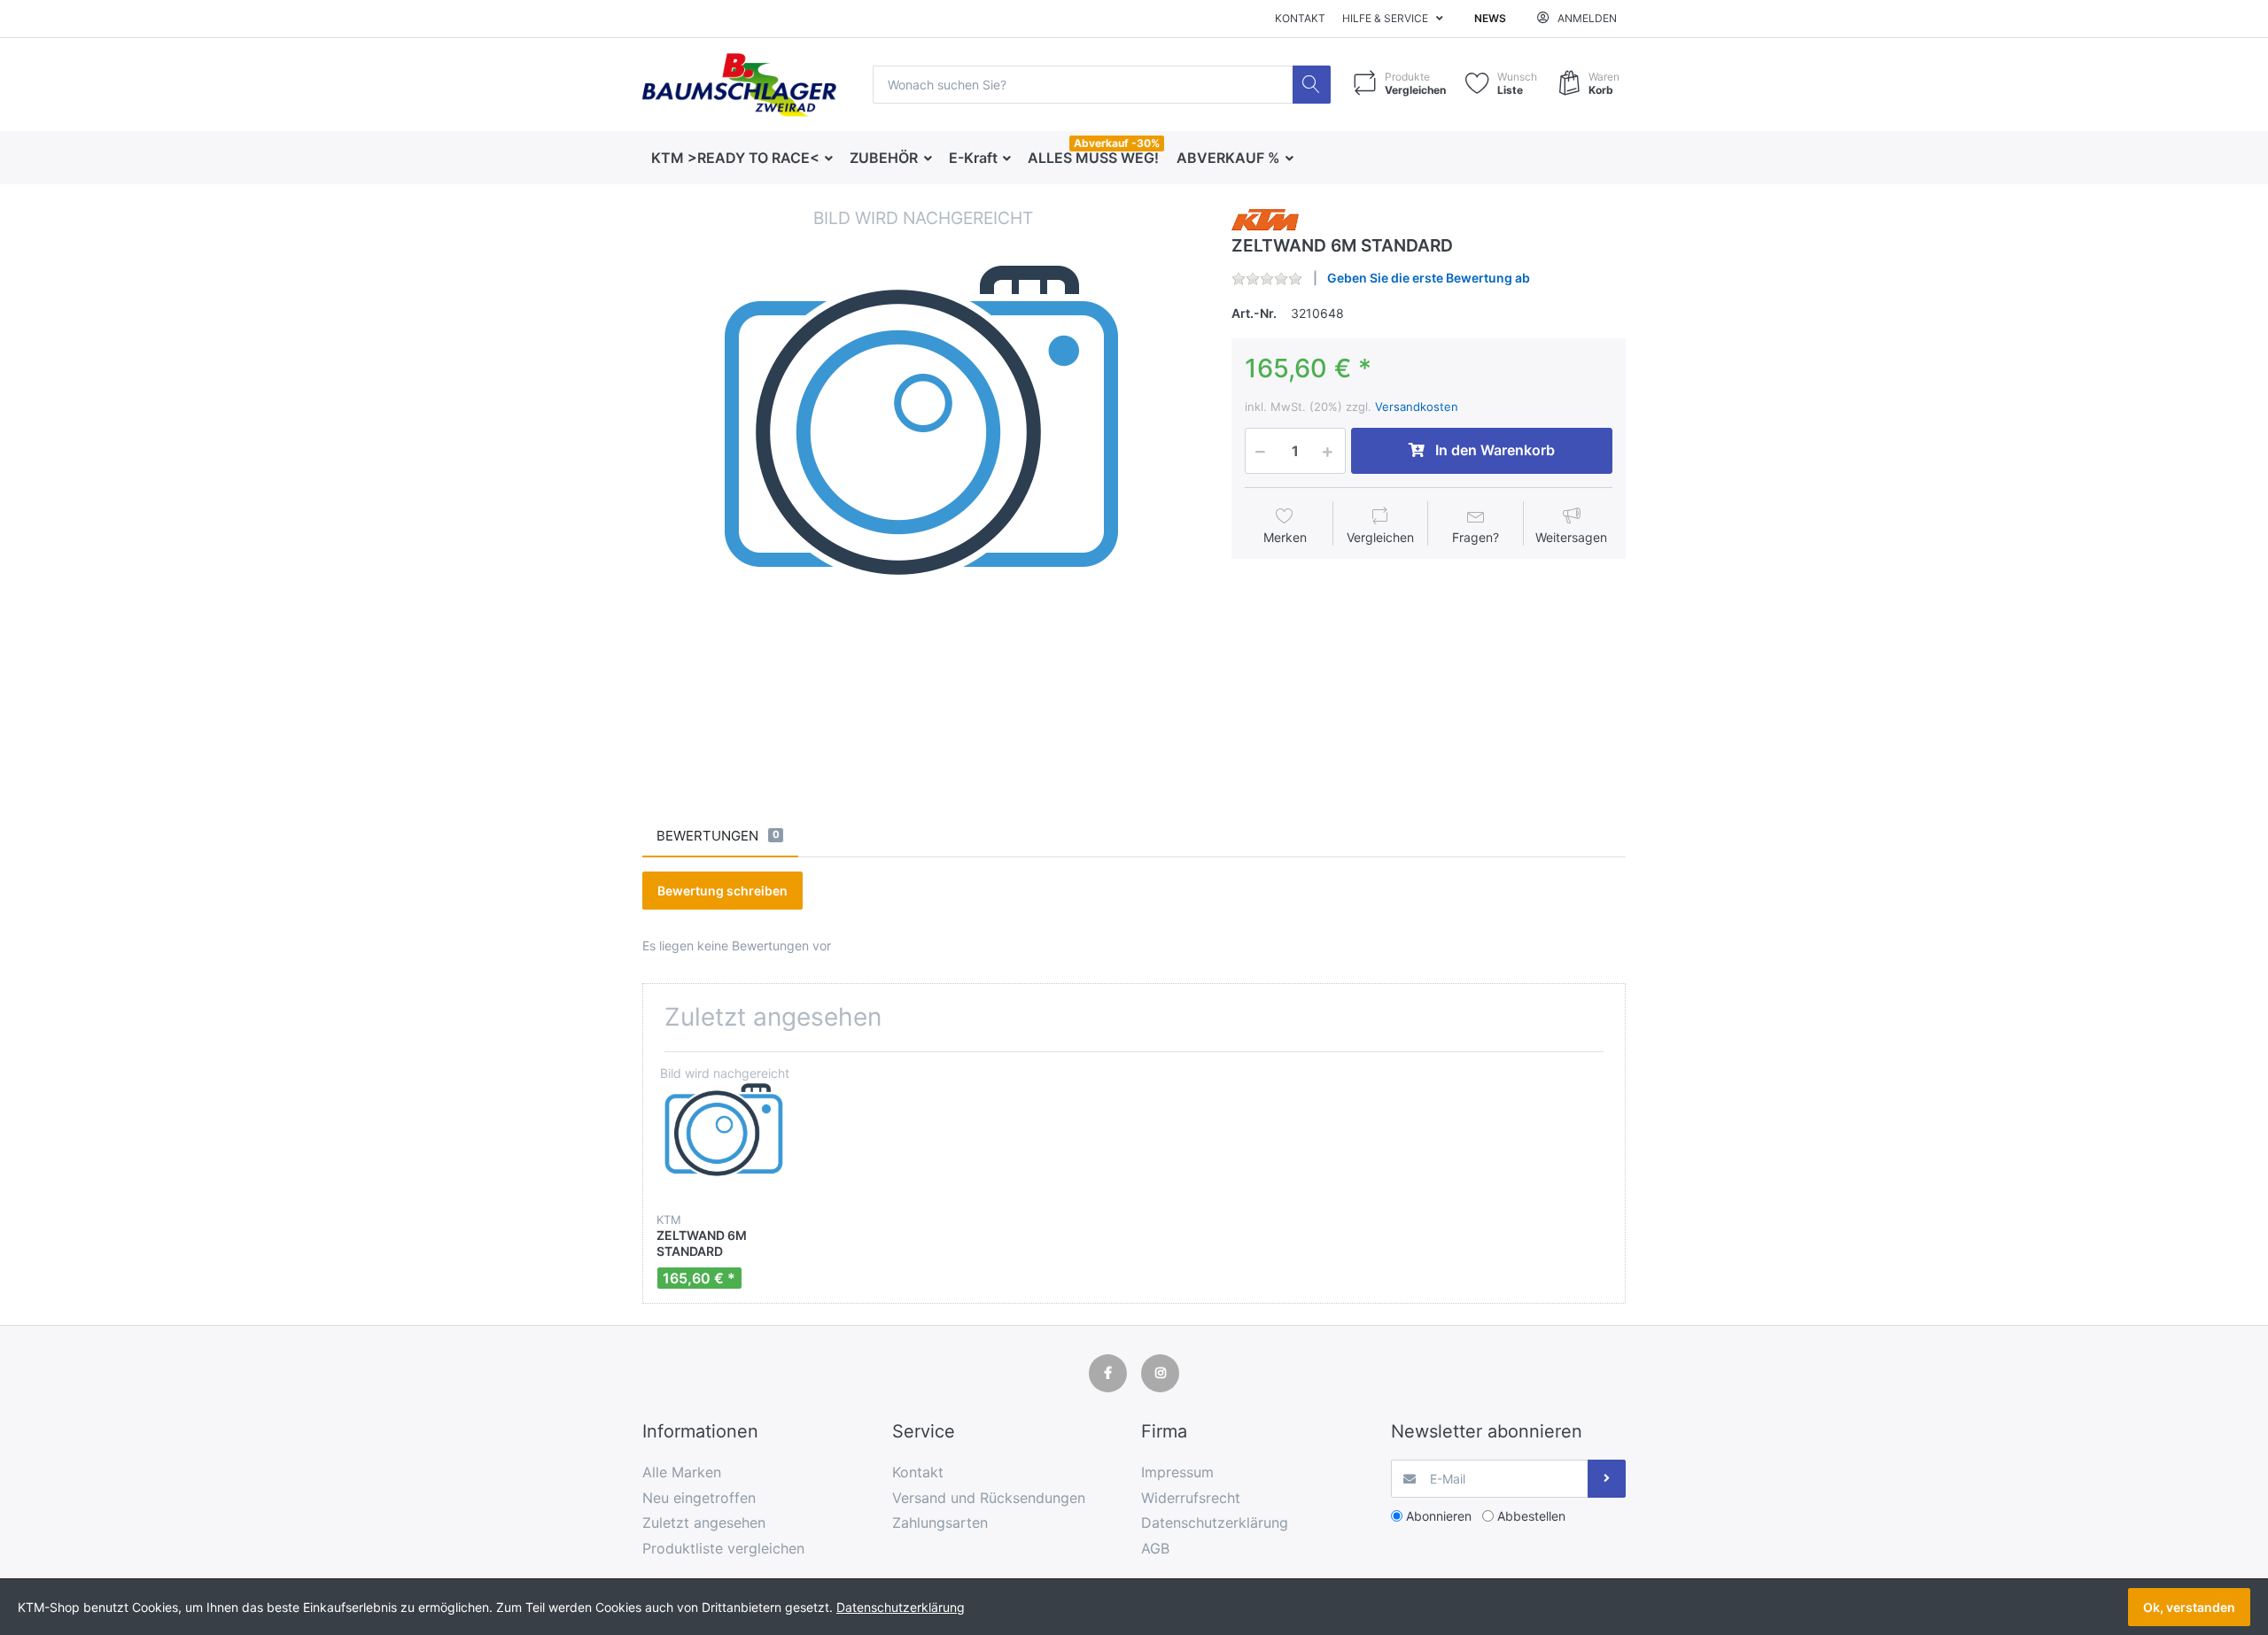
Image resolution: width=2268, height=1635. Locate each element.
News (1490, 18)
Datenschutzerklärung (901, 1607)
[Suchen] (1312, 85)
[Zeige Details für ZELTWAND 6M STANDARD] (724, 1133)
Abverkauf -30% (1117, 143)
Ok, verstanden (2189, 1607)
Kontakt (1300, 18)
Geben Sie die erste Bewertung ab (1429, 278)
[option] (923, 486)
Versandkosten (1417, 407)
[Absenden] (1607, 1479)
